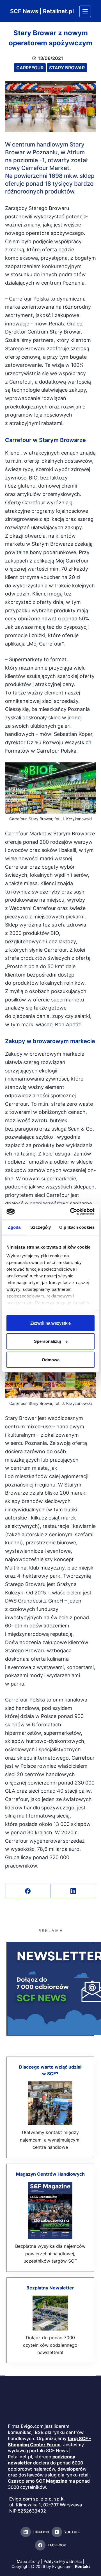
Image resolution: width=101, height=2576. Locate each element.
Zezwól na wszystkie (50, 1323)
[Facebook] (28, 1891)
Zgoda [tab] (14, 1227)
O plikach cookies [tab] (77, 1227)
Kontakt (82, 2566)
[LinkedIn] (74, 1891)
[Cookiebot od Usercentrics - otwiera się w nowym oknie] (71, 1212)
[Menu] (85, 11)
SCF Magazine (52, 2481)
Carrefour (30, 68)
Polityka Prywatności (63, 2561)
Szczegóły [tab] (41, 1227)
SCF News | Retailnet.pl (42, 11)
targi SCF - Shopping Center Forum (50, 2442)
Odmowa (51, 1359)
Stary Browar (67, 68)
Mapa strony (28, 2561)
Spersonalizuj (47, 1341)
